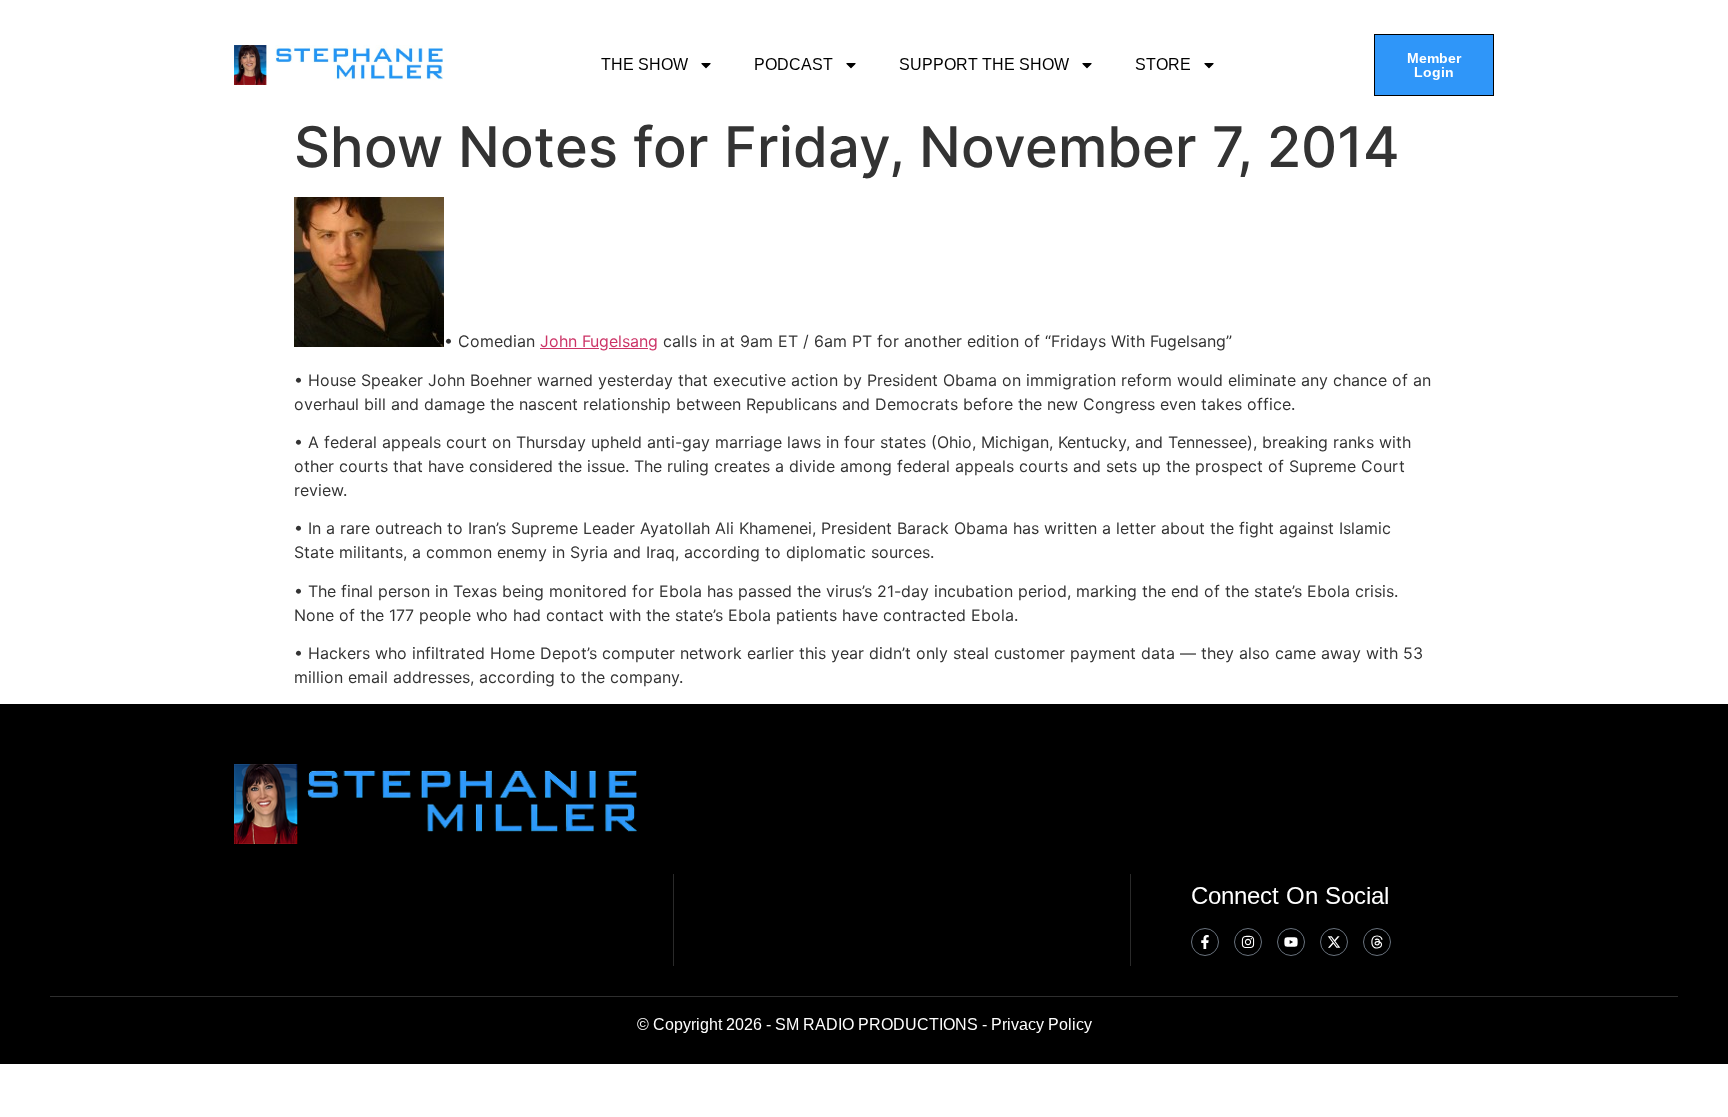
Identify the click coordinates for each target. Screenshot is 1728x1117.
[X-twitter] (1334, 942)
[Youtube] (1291, 942)
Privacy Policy (1041, 1024)
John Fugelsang (599, 341)
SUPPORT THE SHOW (984, 64)
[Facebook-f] (1205, 942)
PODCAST (793, 64)
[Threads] (1377, 942)
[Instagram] (1248, 942)
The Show (644, 64)
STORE (1163, 64)
